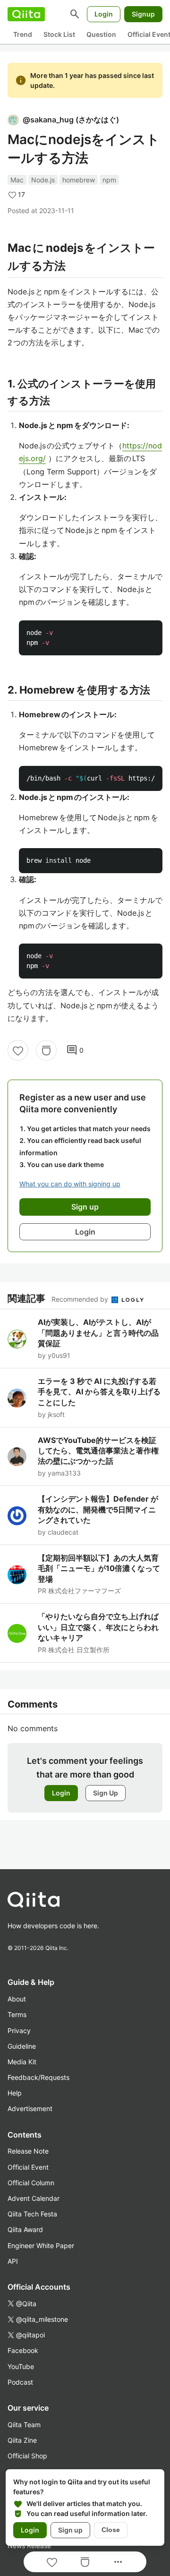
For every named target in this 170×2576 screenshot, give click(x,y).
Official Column (31, 2183)
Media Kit (22, 2062)
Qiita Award (25, 2229)
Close (111, 2530)
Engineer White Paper (41, 2245)
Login (104, 14)
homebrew (79, 180)
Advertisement (30, 2108)
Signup (143, 14)
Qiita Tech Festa (32, 2214)
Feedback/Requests (38, 2077)
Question (101, 34)
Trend (23, 34)
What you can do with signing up (70, 1184)
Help (15, 2093)
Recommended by (81, 1299)
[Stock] (46, 1050)
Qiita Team (24, 2425)
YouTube (21, 2366)
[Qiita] (26, 14)
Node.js (43, 180)
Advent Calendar (34, 2198)
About (17, 1999)
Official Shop (27, 2456)
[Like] (18, 1050)
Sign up (70, 2530)
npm (109, 180)
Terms (17, 2014)
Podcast (20, 2382)
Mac (17, 180)
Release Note (28, 2151)
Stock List (59, 34)
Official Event (28, 2167)
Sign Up (106, 1793)
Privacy (19, 2031)
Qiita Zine (22, 2440)
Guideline (22, 2046)
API (13, 2261)
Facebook (23, 2350)
